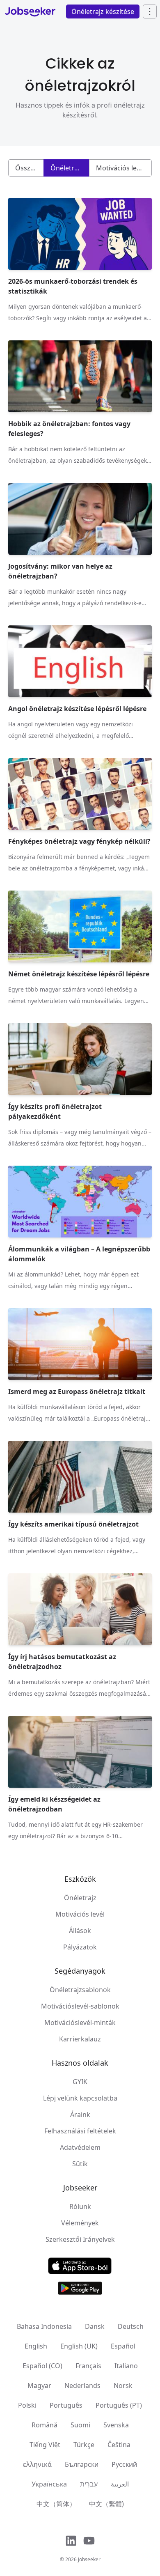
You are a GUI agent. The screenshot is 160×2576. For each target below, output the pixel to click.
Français (88, 2366)
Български (82, 2464)
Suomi (80, 2425)
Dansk (95, 2326)
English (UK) (79, 2346)
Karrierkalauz (80, 2039)
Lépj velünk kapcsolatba (80, 2098)
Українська (49, 2484)
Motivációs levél (80, 1914)
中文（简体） (56, 2504)
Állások (80, 1931)
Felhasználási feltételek (80, 2131)
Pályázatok (80, 1947)
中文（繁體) (106, 2504)
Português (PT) (119, 2405)
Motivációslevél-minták (80, 2023)
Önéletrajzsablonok (80, 1990)
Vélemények (80, 2223)
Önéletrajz (80, 1898)
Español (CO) (42, 2366)
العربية (120, 2484)
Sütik (80, 2164)
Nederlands (82, 2385)
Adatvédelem (80, 2147)
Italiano (126, 2366)
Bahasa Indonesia (44, 2326)
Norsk (123, 2385)
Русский (124, 2464)
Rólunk (80, 2206)
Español (123, 2346)
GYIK (80, 2082)
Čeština (119, 2445)
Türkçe (84, 2445)
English (36, 2346)
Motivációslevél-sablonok (80, 2006)
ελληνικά (37, 2464)
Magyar (39, 2385)
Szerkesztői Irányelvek (80, 2239)
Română (45, 2425)
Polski (27, 2405)
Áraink (80, 2115)
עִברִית (89, 2484)
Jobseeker (89, 2559)
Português (66, 2405)
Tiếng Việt (45, 2445)
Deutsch (131, 2326)
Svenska (116, 2425)
